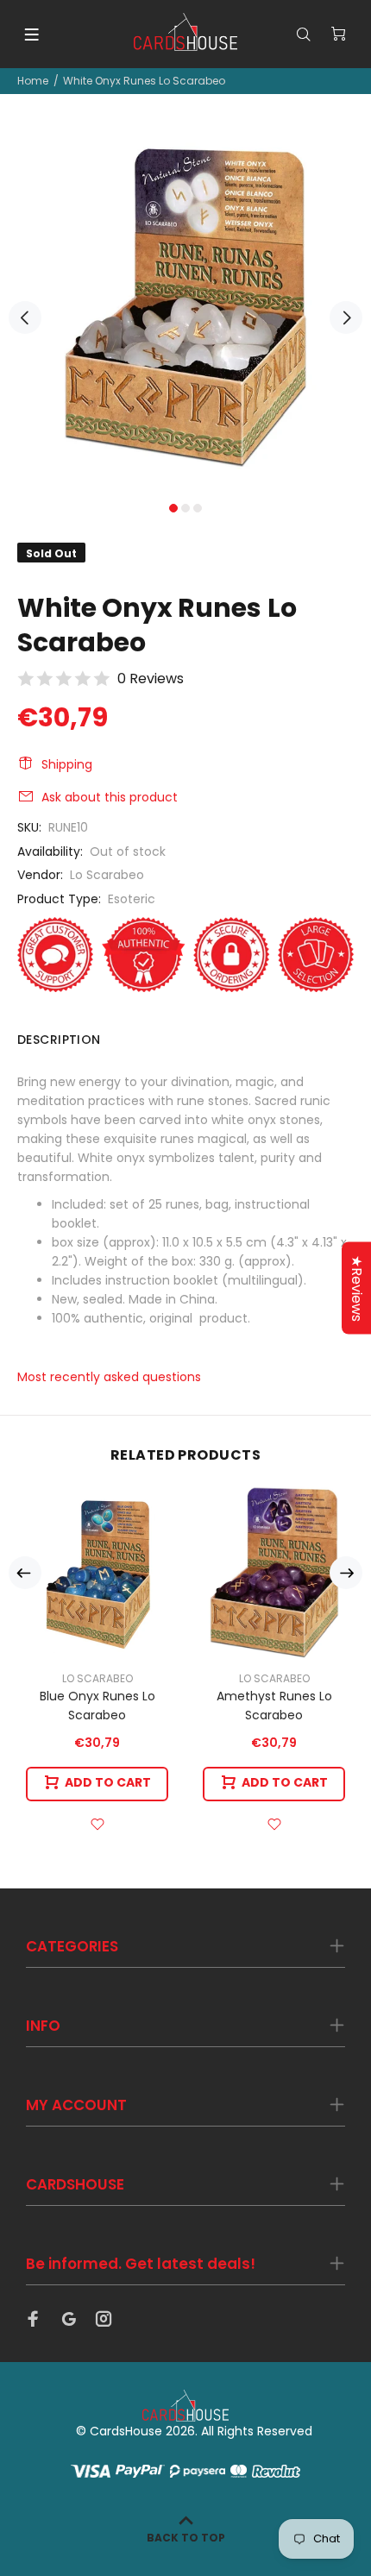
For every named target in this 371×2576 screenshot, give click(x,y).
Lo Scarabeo (107, 875)
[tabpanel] (185, 308)
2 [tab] (185, 508)
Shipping (67, 764)
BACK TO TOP (186, 2538)
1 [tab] (173, 508)
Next (346, 317)
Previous (25, 317)
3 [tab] (198, 508)
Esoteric (132, 899)
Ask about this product (110, 797)
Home (33, 81)
